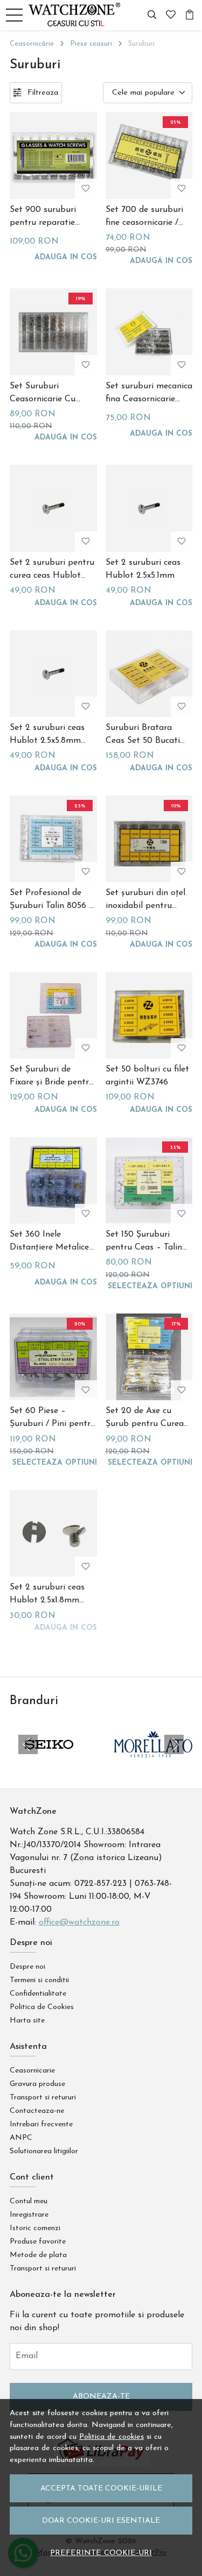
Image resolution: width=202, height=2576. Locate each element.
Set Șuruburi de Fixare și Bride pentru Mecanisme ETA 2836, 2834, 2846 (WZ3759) (53, 1077)
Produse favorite (38, 2242)
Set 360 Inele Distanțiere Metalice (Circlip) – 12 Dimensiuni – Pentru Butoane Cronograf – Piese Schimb (51, 1242)
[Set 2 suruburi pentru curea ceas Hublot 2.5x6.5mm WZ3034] (53, 508)
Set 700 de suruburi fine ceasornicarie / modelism (144, 217)
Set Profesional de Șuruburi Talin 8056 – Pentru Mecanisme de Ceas (52, 900)
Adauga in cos (66, 257)
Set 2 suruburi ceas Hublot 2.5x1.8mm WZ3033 (47, 1595)
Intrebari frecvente (41, 2124)
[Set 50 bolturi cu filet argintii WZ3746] (149, 1016)
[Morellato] (154, 1765)
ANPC (21, 2138)
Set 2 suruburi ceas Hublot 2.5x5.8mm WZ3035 (47, 735)
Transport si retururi (43, 2098)
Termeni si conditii (39, 1980)
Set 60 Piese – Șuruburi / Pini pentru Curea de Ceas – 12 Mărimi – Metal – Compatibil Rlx (53, 1418)
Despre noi (27, 1967)
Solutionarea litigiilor (44, 2151)
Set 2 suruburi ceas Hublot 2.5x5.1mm (143, 569)
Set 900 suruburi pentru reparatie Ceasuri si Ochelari (46, 217)
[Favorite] (171, 15)
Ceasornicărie (32, 44)
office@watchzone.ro (79, 1922)
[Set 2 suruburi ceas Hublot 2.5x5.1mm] (149, 508)
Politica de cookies (112, 2437)
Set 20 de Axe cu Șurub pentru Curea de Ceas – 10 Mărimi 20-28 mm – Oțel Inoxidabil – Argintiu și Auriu (145, 1418)
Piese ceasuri (91, 44)
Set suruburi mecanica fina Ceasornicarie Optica (149, 394)
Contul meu (29, 2201)
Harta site (27, 2021)
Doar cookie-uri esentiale (101, 2521)
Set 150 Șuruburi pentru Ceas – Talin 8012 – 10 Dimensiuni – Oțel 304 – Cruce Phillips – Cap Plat (147, 1242)
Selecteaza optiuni (150, 1286)
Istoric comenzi (35, 2228)
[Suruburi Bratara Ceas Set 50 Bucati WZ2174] (149, 674)
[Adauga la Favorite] (86, 189)
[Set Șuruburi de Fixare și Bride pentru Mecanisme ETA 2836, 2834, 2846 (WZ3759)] (53, 1016)
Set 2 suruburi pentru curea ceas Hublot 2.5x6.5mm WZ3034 (52, 570)
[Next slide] (174, 1744)
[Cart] (190, 15)
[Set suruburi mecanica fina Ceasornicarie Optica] (149, 332)
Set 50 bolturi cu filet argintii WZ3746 (147, 1076)
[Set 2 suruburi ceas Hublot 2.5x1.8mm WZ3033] (53, 1534)
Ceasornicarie (32, 2071)
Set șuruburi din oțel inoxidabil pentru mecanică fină (145, 900)
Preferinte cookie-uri (101, 2553)
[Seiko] (49, 1765)
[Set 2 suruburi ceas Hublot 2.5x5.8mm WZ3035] (53, 674)
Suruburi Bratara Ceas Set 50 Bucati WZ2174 (143, 735)
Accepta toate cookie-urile (101, 2489)
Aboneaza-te (101, 2397)
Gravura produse (37, 2084)
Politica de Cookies (42, 2007)
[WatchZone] (77, 15)
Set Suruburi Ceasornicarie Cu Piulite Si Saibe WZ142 (43, 394)
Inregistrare (29, 2215)
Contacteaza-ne (37, 2111)
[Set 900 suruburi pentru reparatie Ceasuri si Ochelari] (53, 155)
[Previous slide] (28, 1744)
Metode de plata (38, 2255)
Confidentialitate (38, 1994)
